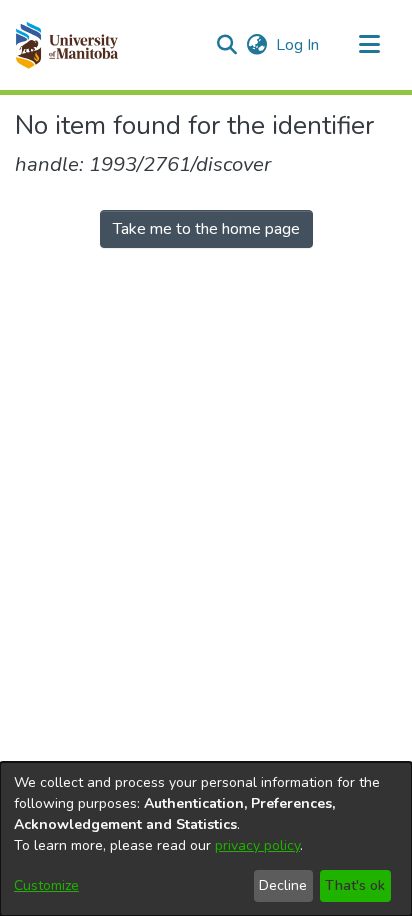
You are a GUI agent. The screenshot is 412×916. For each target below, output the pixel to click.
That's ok (355, 885)
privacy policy (257, 845)
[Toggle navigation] (369, 45)
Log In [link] (298, 45)
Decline (283, 885)
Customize (46, 885)
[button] (66, 45)
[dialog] (206, 839)
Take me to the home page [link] (206, 229)
